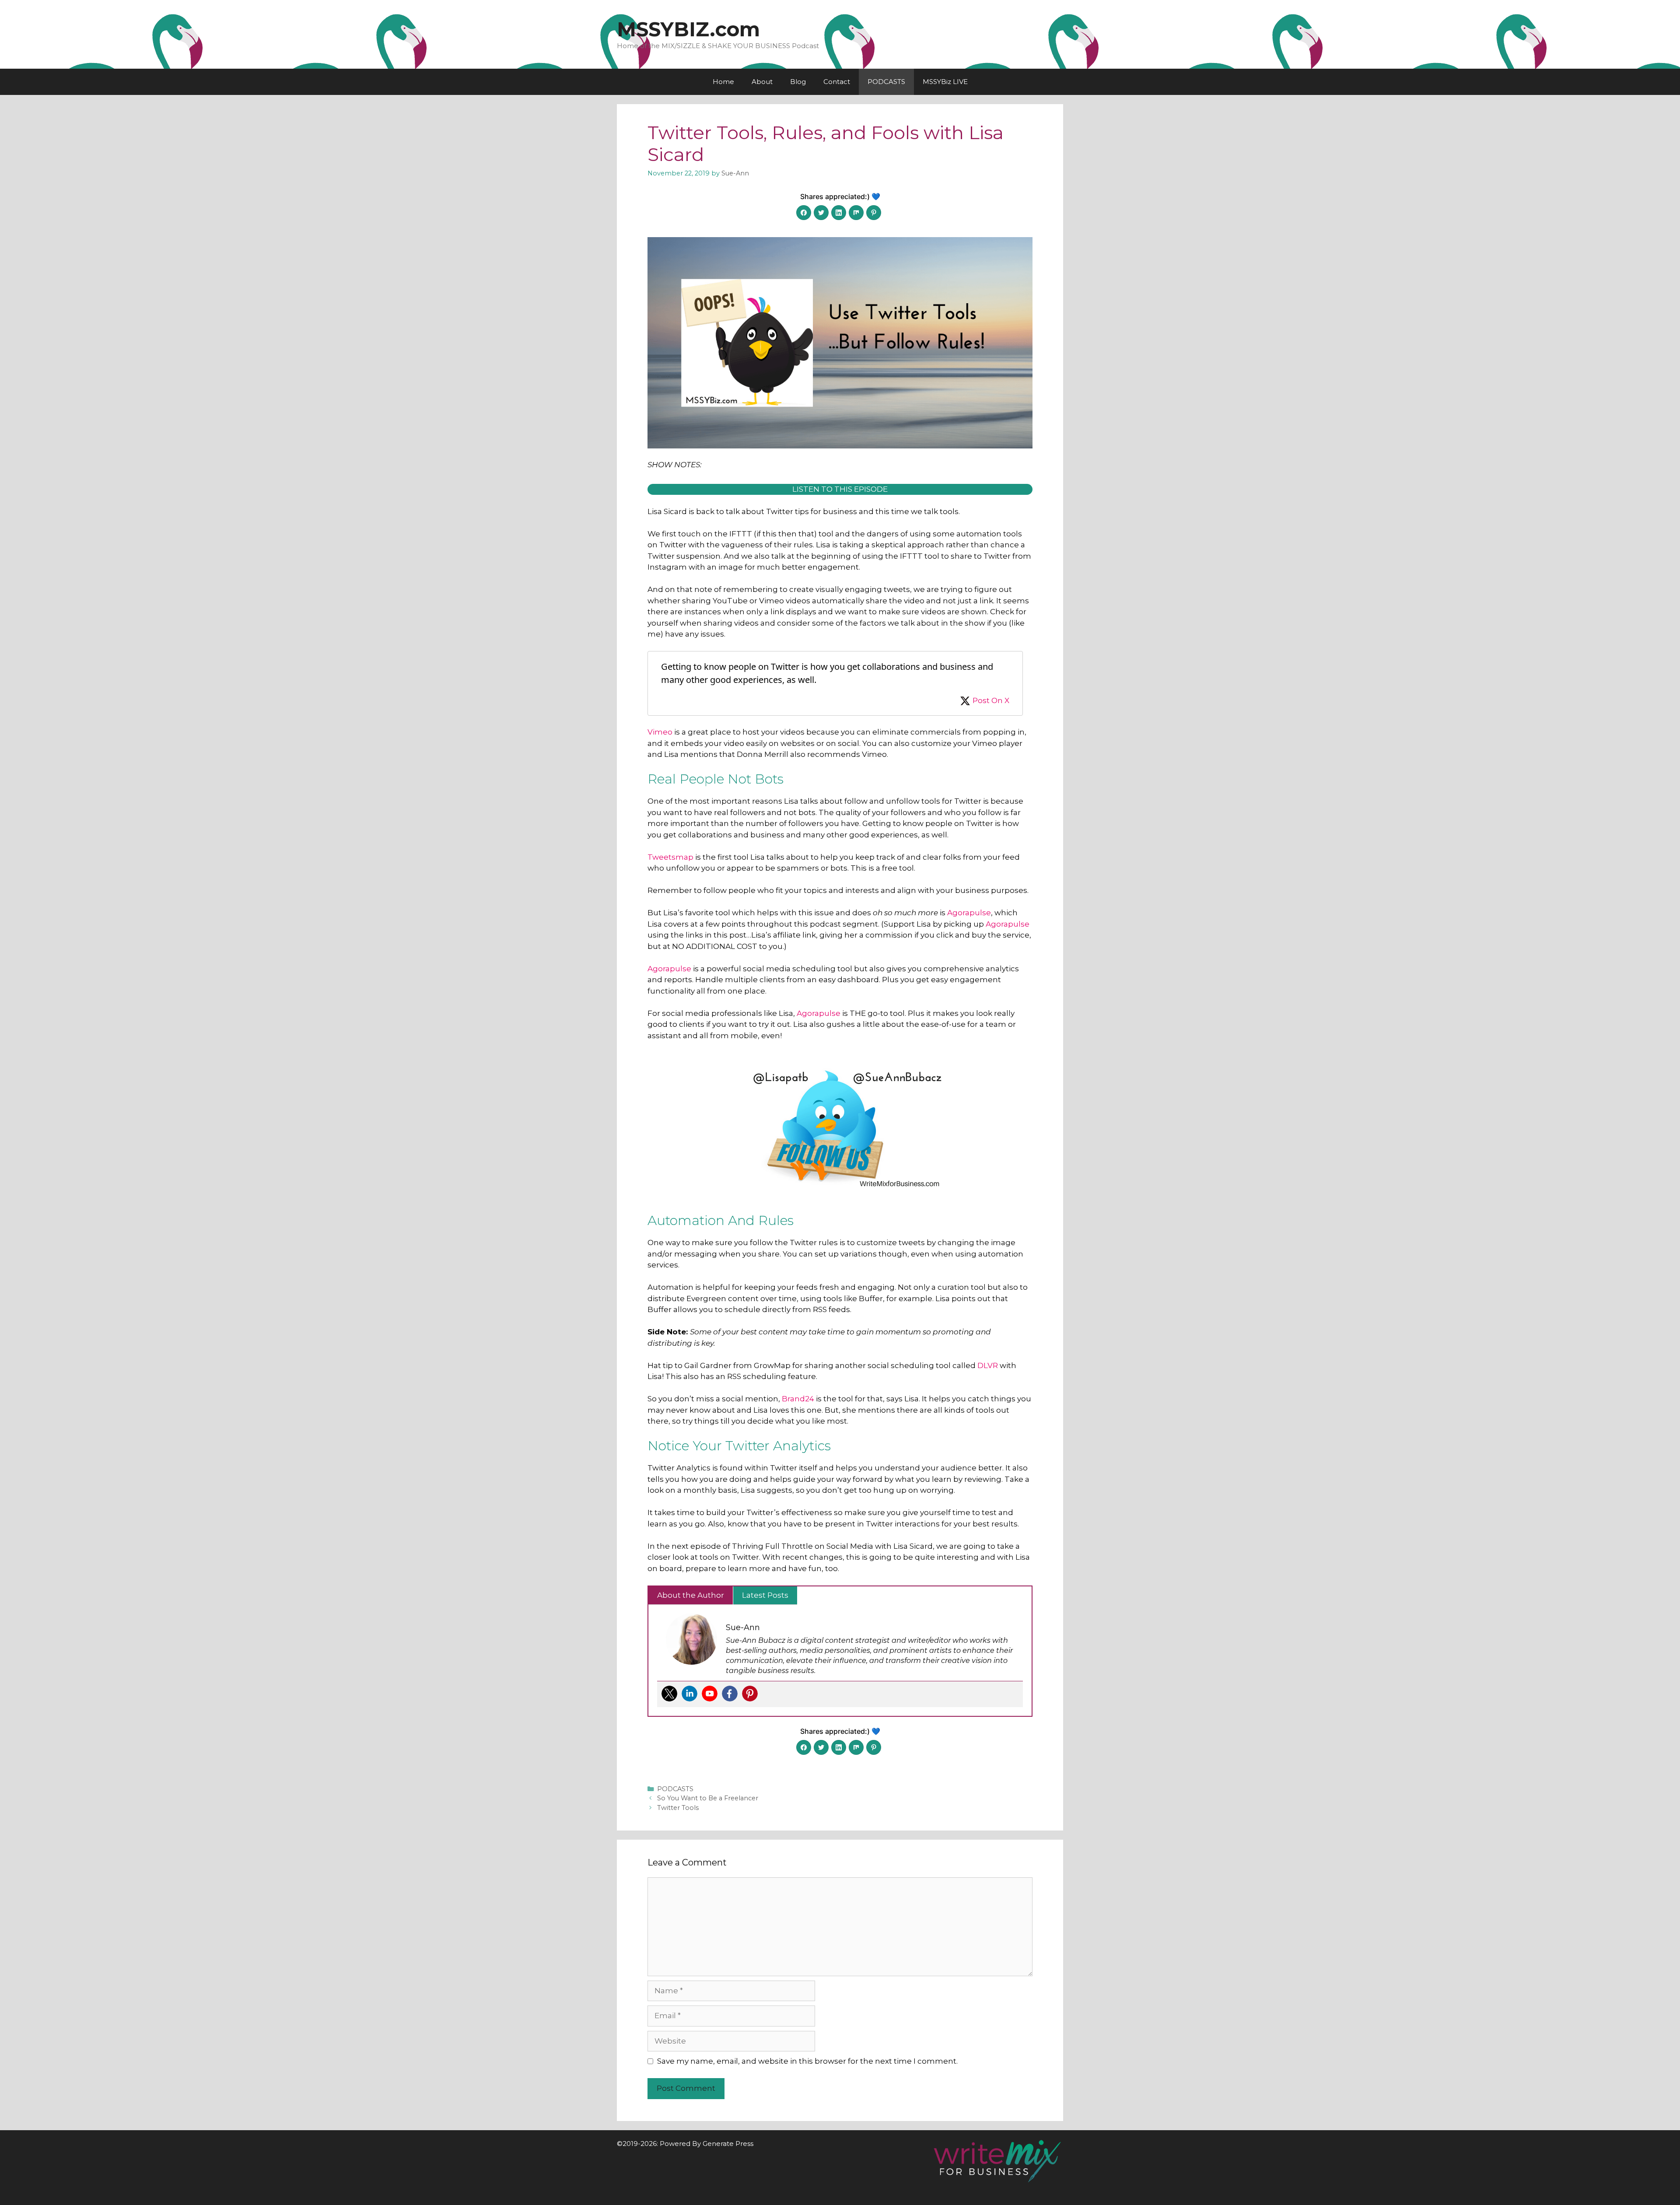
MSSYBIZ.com (688, 29)
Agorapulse (969, 913)
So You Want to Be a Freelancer (708, 1798)
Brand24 (798, 1399)
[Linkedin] (689, 1694)
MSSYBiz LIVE (945, 82)
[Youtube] (710, 1694)
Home (723, 82)
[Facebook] (730, 1694)
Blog (798, 82)
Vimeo (660, 732)
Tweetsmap (670, 857)
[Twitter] (669, 1694)
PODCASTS (886, 82)
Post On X (991, 700)
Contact (837, 82)
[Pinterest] (750, 1694)
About (762, 82)
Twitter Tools (678, 1808)
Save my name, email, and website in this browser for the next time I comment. (807, 2061)
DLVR (988, 1365)
